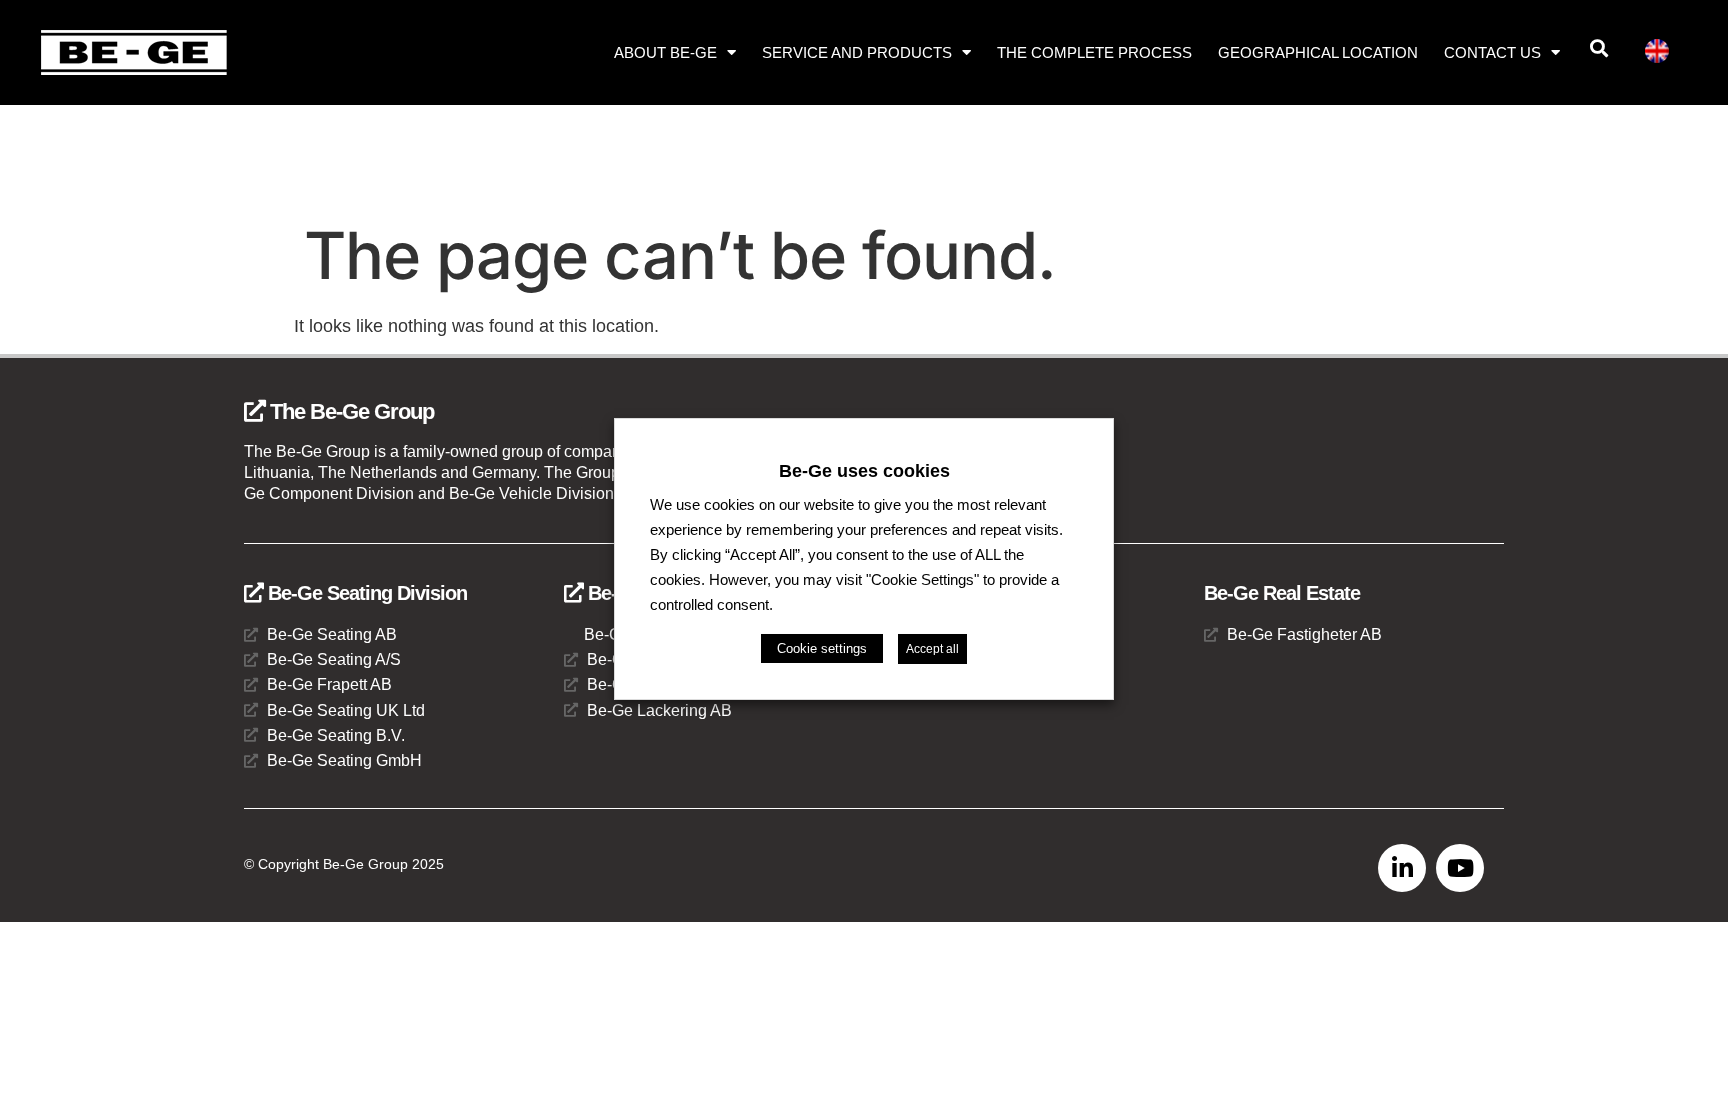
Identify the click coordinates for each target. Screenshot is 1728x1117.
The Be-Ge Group (349, 411)
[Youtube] (1460, 868)
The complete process (1094, 52)
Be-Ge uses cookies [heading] (864, 470)
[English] (1665, 54)
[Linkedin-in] (1402, 868)
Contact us (1492, 52)
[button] (1598, 48)
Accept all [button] (932, 649)
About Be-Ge (665, 52)
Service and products (857, 52)
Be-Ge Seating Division (365, 593)
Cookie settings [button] (822, 648)
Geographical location (1318, 52)
